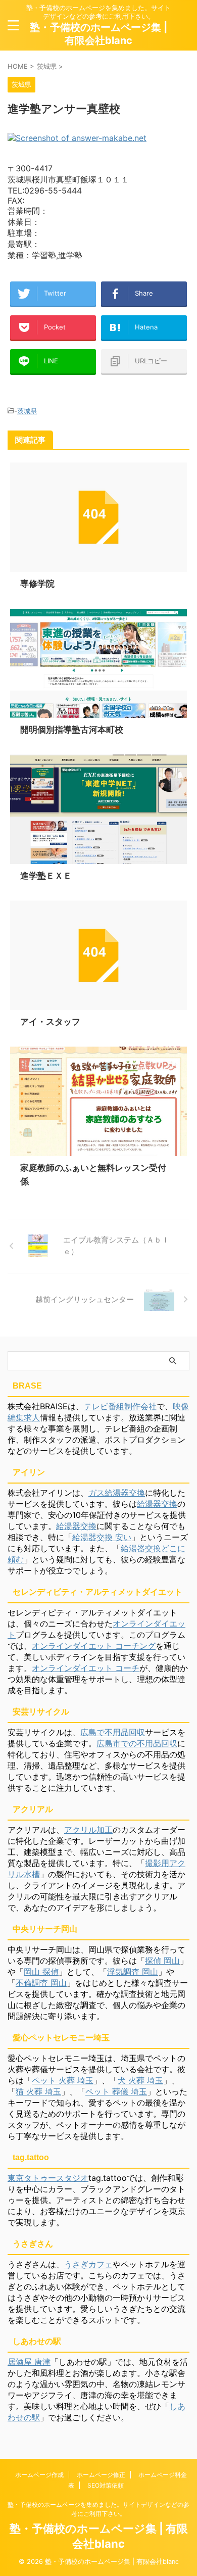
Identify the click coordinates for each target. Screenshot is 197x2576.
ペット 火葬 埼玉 (63, 2080)
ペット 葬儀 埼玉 (116, 2091)
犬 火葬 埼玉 (140, 2080)
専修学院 (37, 584)
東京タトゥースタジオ (48, 2178)
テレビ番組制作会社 (120, 1406)
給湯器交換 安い (102, 1537)
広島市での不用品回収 (137, 1743)
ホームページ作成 (39, 2475)
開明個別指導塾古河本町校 (72, 730)
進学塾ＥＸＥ (46, 876)
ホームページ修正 (101, 2475)
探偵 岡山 (162, 1961)
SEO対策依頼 (106, 2485)
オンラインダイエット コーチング (94, 1646)
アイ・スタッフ (50, 1022)
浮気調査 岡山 (133, 1972)
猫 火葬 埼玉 (38, 2091)
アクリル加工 (88, 1830)
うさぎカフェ (88, 2264)
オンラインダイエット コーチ (86, 1668)
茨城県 (27, 411)
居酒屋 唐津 (29, 2362)
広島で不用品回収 (113, 1732)
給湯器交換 (157, 1504)
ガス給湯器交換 (117, 1493)
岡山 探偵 (41, 1972)
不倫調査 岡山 (41, 1983)
